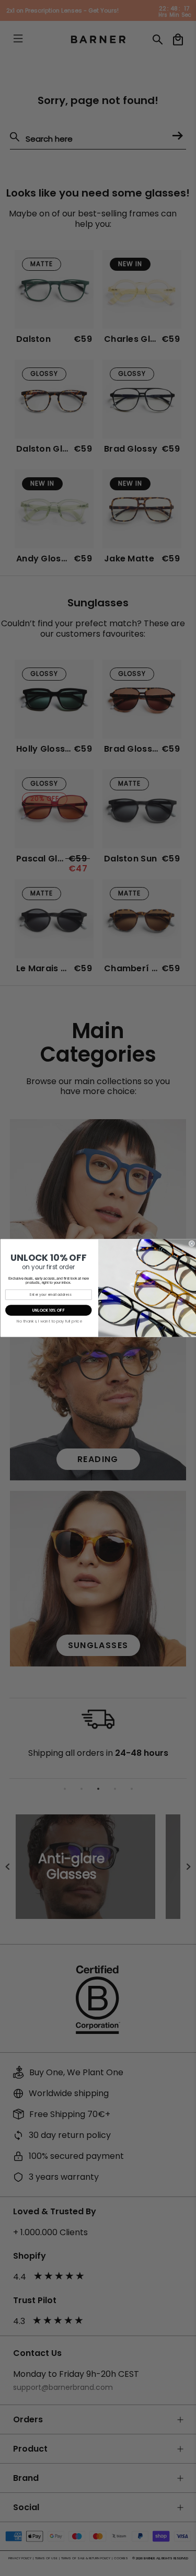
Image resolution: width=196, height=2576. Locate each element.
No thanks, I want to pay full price (49, 1321)
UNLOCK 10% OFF (48, 1310)
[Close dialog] (192, 1244)
